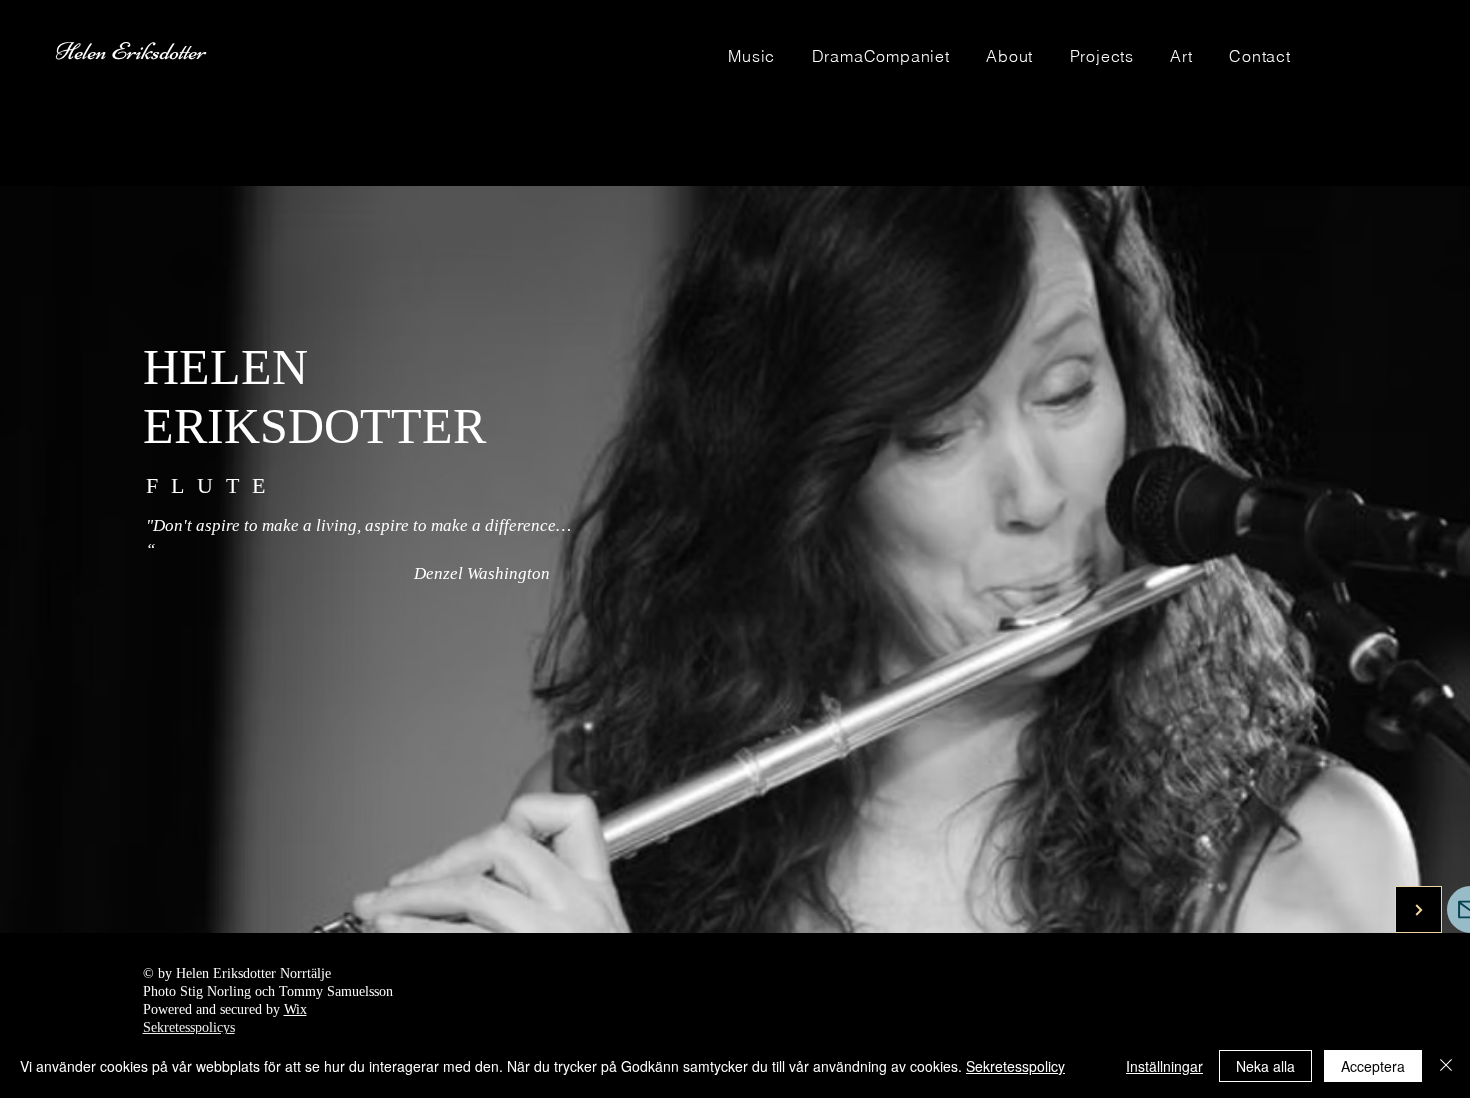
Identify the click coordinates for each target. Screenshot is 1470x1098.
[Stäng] (1446, 1066)
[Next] (1418, 909)
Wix (295, 1009)
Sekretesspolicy (1015, 1066)
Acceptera (1373, 1066)
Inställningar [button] (1164, 1066)
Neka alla (1265, 1066)
